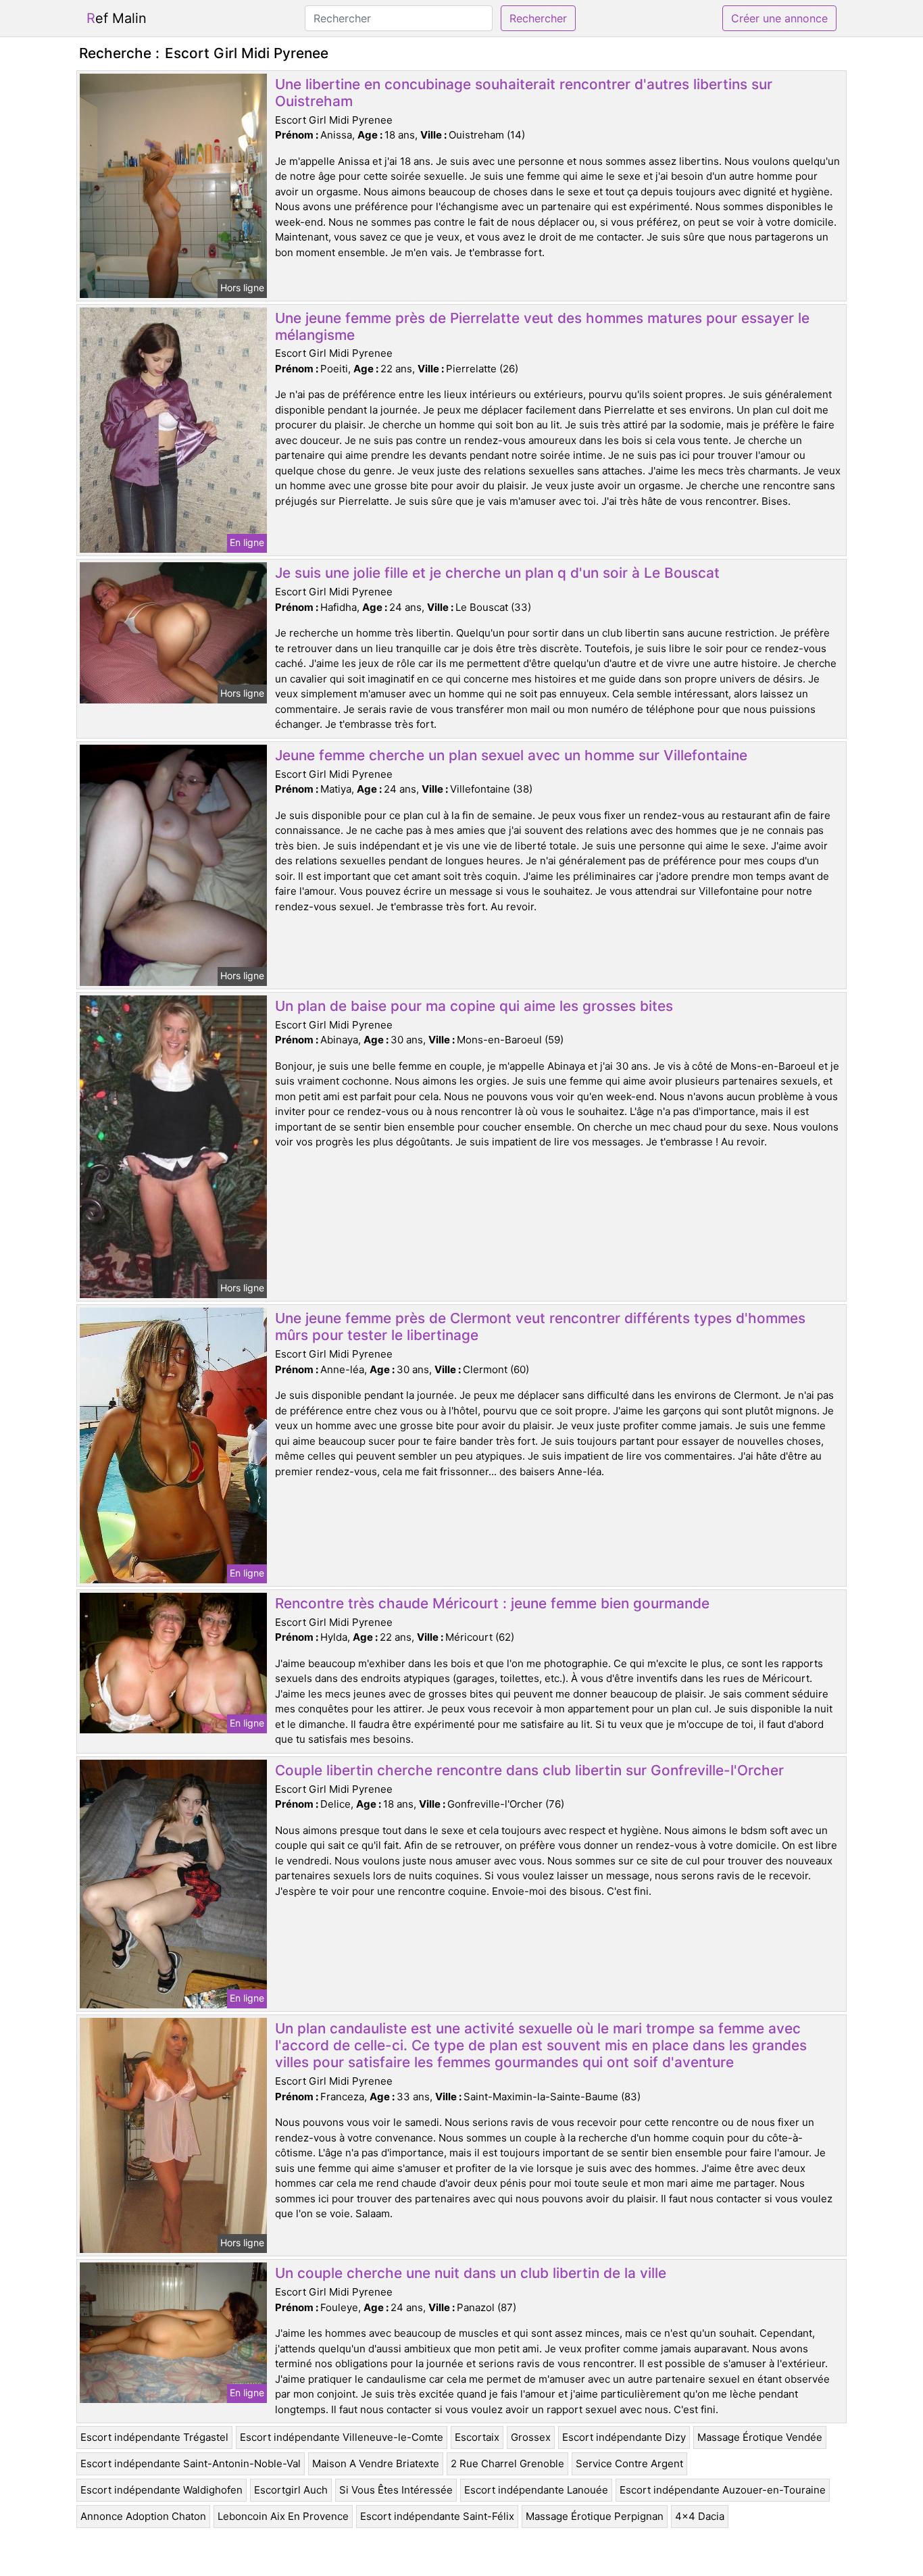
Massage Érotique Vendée (760, 2437)
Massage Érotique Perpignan (595, 2516)
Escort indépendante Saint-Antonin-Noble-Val (191, 2463)
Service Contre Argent (629, 2463)
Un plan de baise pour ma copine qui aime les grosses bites (474, 1006)
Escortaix (477, 2437)
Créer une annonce (779, 18)
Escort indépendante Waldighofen (161, 2490)
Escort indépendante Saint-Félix (437, 2516)
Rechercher (538, 18)
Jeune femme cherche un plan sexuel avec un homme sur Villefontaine (511, 755)
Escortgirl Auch (291, 2490)
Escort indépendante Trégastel (154, 2437)
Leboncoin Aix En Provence (283, 2516)
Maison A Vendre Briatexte (376, 2463)
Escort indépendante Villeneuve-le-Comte (342, 2437)
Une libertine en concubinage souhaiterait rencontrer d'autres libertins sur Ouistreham (524, 93)
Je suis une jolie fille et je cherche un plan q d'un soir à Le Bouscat (497, 573)
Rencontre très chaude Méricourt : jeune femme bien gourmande (492, 1603)
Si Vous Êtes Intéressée (396, 2490)
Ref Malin (117, 18)
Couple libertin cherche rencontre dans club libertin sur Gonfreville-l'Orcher (529, 1770)
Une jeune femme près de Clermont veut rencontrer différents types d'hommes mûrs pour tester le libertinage (540, 1327)
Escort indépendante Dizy (624, 2437)
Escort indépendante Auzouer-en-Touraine (723, 2490)
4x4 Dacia (700, 2516)
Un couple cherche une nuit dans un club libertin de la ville (471, 2273)
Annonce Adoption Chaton (143, 2516)
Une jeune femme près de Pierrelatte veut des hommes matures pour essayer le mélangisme (542, 326)
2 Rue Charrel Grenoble (507, 2463)
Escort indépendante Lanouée (536, 2490)
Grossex (531, 2437)
